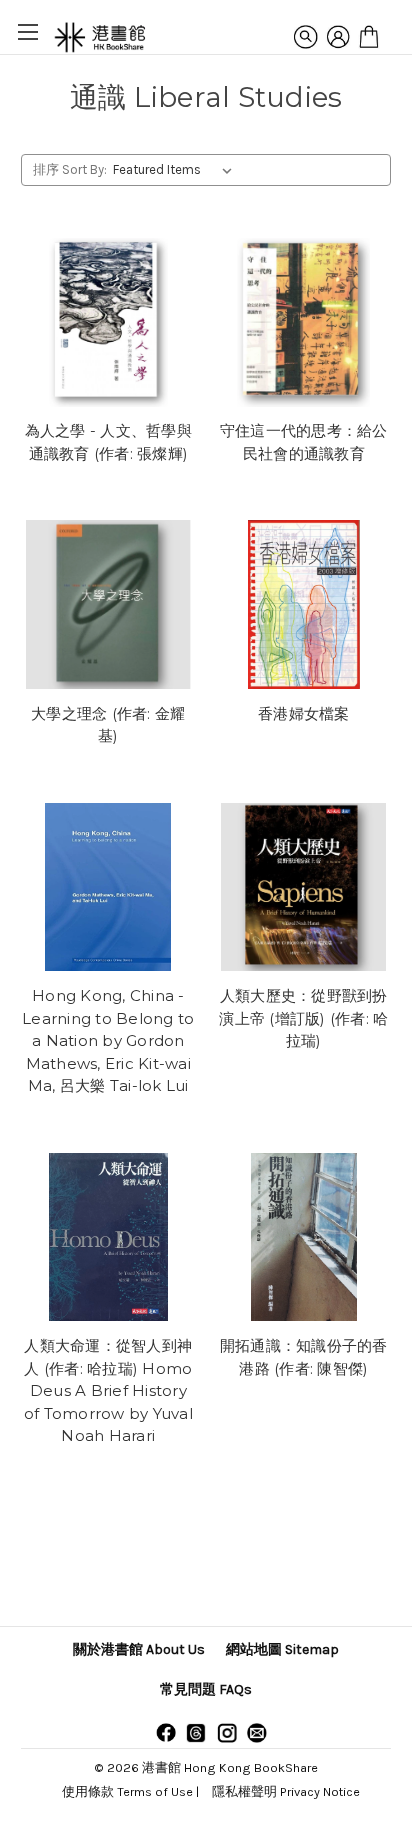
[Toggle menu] (27, 31)
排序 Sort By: (70, 169)
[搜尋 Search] (306, 37)
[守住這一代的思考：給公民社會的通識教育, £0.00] (304, 322)
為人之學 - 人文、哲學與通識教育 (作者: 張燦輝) (108, 442)
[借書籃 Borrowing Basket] (369, 37)
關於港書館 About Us (139, 1649)
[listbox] (176, 170)
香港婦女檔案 (304, 713)
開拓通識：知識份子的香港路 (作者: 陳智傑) (304, 1357)
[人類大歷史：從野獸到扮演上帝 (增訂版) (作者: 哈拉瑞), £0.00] (304, 887)
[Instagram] (227, 1732)
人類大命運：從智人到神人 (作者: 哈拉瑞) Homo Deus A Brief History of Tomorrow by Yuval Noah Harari (108, 1390)
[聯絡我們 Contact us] (257, 1732)
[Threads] (196, 1732)
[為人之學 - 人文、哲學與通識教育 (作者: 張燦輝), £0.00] (108, 322)
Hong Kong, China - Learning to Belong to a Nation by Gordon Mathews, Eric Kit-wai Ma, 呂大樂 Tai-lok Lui (108, 1040)
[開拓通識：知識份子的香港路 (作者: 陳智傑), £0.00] (304, 1237)
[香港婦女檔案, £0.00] (304, 604)
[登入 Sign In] (338, 37)
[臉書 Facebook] (166, 1732)
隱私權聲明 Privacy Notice (286, 1791)
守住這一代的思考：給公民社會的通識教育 (304, 442)
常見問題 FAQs (206, 1689)
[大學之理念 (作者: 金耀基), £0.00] (108, 604)
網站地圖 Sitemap (282, 1649)
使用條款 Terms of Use (127, 1791)
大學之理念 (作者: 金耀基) (108, 725)
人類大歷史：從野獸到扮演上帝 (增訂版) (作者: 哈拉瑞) (303, 1018)
